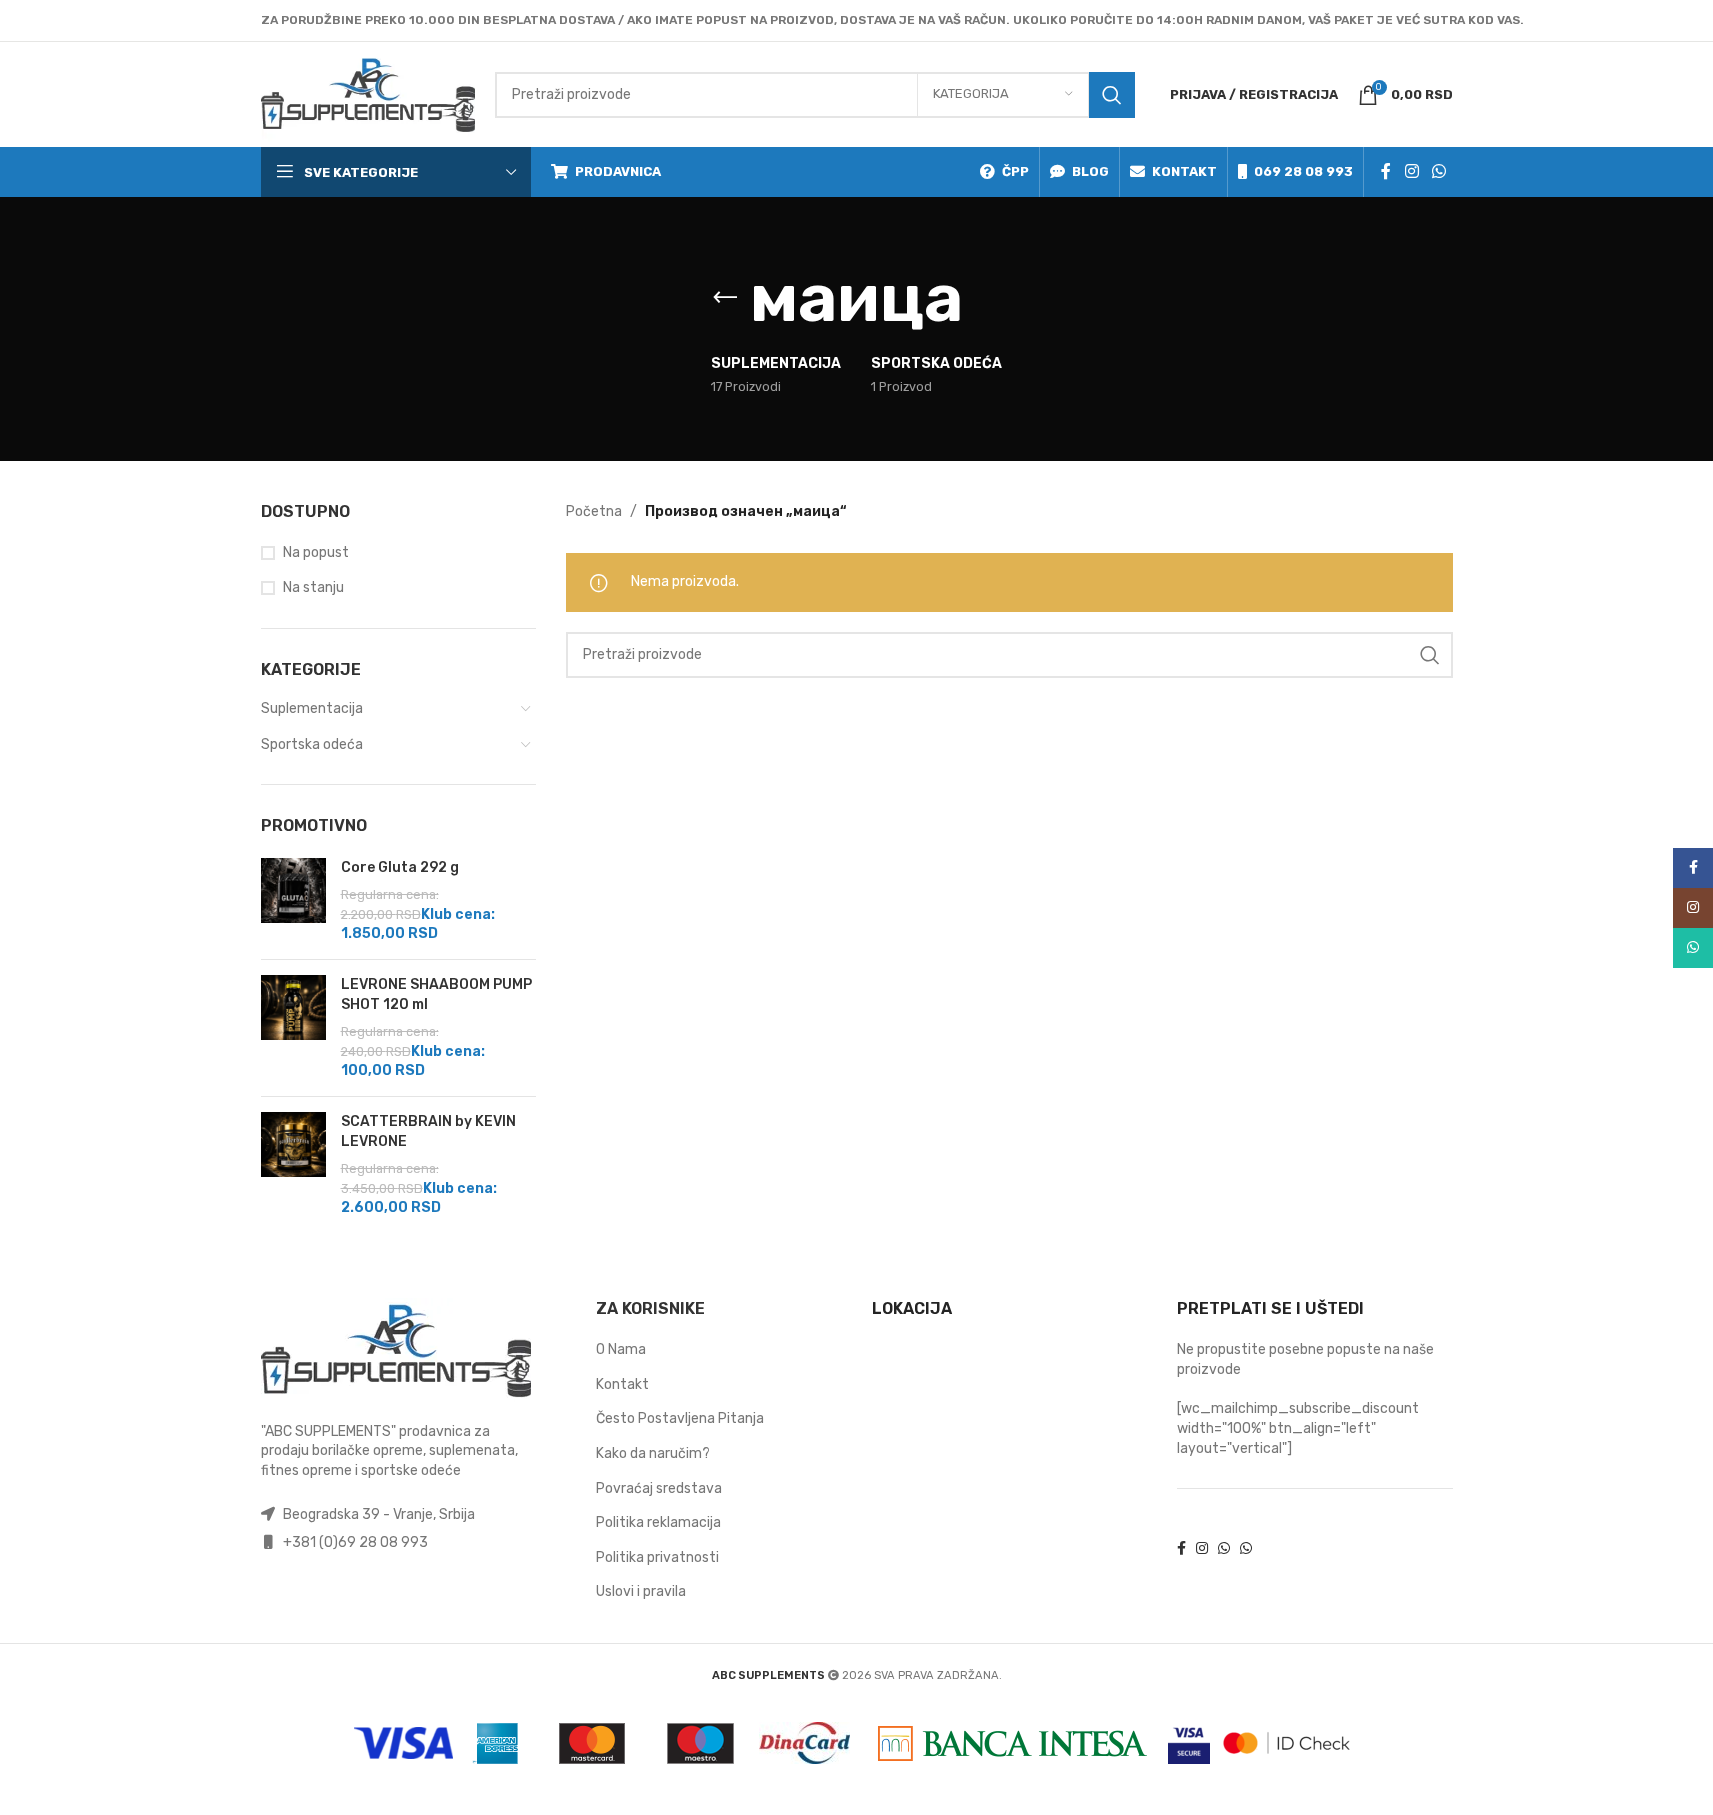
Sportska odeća (312, 744)
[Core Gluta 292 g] (293, 901)
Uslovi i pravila (641, 1591)
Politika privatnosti (657, 1557)
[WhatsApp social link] (1438, 171)
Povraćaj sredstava (659, 1488)
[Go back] (725, 298)
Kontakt (622, 1384)
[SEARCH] (1112, 95)
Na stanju (313, 587)
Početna (594, 511)
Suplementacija (312, 708)
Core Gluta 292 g (400, 867)
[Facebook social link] (1386, 171)
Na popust (316, 552)
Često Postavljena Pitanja (680, 1418)
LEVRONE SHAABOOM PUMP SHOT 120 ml (436, 994)
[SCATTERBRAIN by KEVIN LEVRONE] (293, 1165)
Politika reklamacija (658, 1522)
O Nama (621, 1349)
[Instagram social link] (1411, 171)
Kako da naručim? (653, 1453)
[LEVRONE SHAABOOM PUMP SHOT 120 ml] (293, 1028)
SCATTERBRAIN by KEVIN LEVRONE (428, 1131)
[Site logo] (368, 93)
